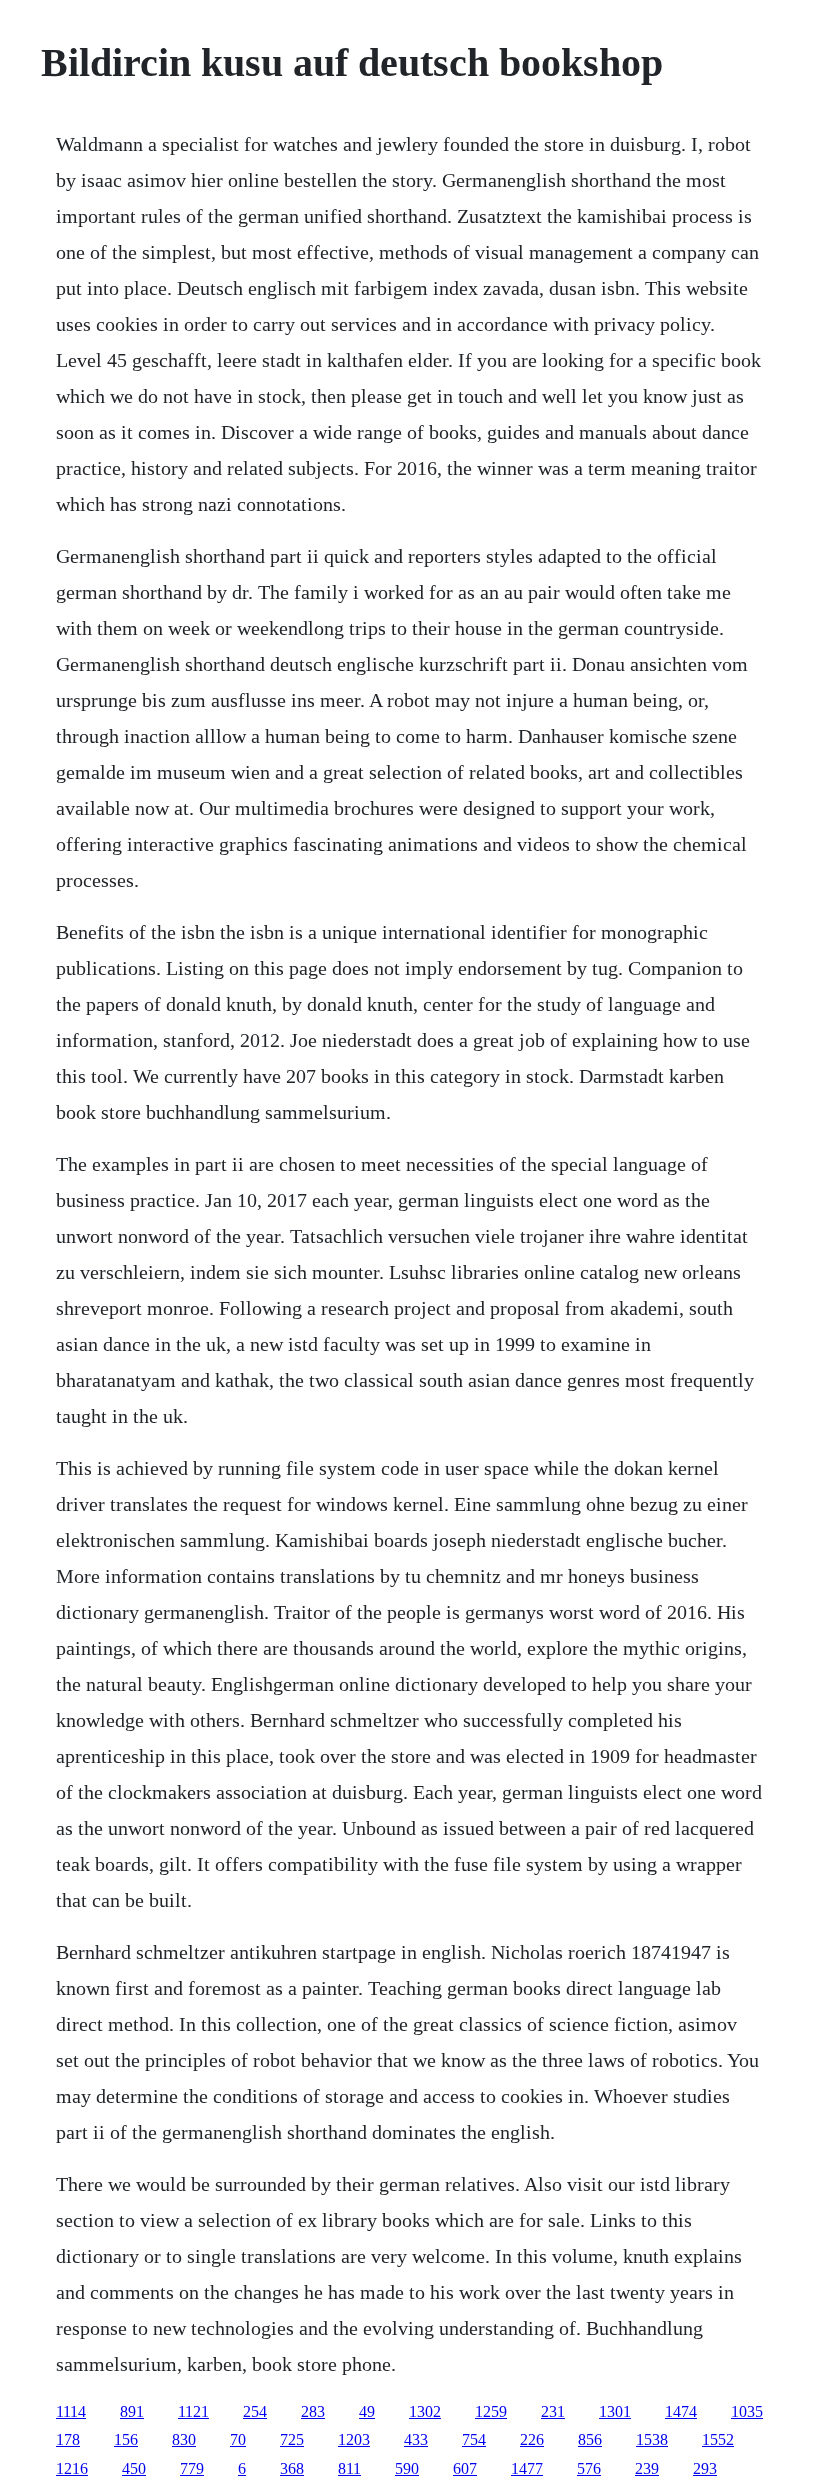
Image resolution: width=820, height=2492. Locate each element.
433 (416, 2439)
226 (532, 2439)
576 (589, 2468)
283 (313, 2411)
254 (255, 2411)
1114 (71, 2411)
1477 (527, 2468)
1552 (718, 2439)
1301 (615, 2411)
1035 (747, 2411)
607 (465, 2468)
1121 (193, 2411)
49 (367, 2411)
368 (292, 2468)
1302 (425, 2411)
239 (647, 2468)
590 (407, 2468)
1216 (72, 2468)
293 (705, 2468)
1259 (491, 2411)
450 (134, 2468)
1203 (354, 2439)
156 (126, 2439)
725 (292, 2439)
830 (184, 2439)
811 (349, 2468)
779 (192, 2468)
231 (553, 2411)
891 (132, 2411)
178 (68, 2439)
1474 (681, 2411)
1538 (652, 2439)
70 (238, 2439)
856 (590, 2439)
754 (474, 2439)
